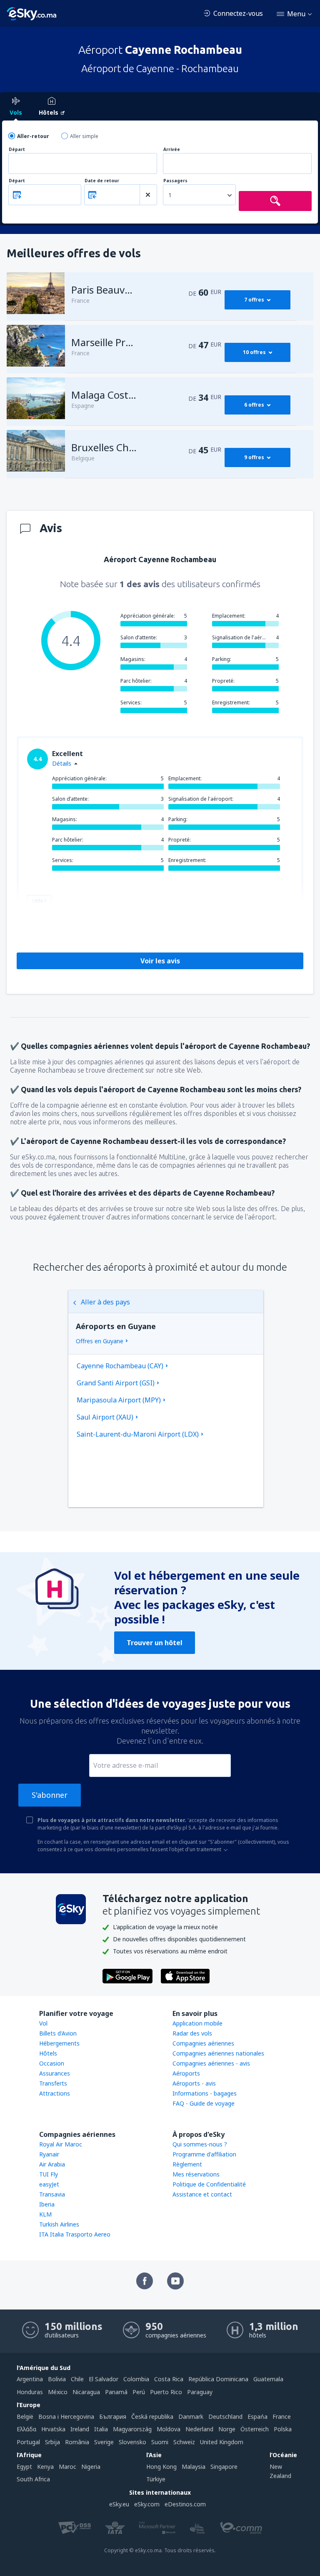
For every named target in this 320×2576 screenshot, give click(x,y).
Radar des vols (192, 2033)
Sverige (104, 2442)
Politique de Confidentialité (209, 2184)
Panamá (116, 2392)
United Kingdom (222, 2442)
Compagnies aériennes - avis (211, 2063)
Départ (17, 150)
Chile (77, 2379)
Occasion (52, 2063)
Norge (227, 2429)
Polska (283, 2429)
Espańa (257, 2416)
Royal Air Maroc (61, 2144)
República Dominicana (218, 2379)
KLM (45, 2214)
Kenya (45, 2467)
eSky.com (147, 2504)
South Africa (33, 2479)
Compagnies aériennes (203, 2043)
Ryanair (49, 2154)
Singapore (224, 2467)
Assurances (55, 2073)
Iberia (47, 2204)
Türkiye (156, 2479)
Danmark (191, 2416)
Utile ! (39, 901)
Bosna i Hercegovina (66, 2416)
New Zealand (280, 2471)
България (113, 2416)
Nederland (199, 2429)
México (58, 2392)
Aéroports (186, 2073)
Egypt (24, 2467)
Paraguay (200, 2392)
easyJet (49, 2184)
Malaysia (194, 2467)
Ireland (80, 2429)
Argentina (30, 2379)
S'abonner (50, 1795)
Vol (43, 2023)
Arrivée (172, 150)
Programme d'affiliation (204, 2154)
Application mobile (197, 2023)
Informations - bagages (205, 2093)
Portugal (28, 2442)
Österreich (255, 2429)
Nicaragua (86, 2392)
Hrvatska (53, 2429)
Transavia (52, 2194)
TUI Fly (49, 2174)
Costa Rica (169, 2379)
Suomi (160, 2442)
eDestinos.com (185, 2504)
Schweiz (184, 2442)
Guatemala (268, 2379)
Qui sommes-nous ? (200, 2144)
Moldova (169, 2429)
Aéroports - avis (194, 2083)
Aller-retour (33, 136)
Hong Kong (161, 2467)
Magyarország (132, 2429)
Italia (101, 2429)
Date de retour (102, 181)
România (77, 2442)
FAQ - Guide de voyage (204, 2103)
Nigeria (91, 2467)
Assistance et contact (202, 2194)
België (25, 2416)
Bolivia (57, 2379)
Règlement (187, 2164)
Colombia (136, 2379)
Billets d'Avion (58, 2033)
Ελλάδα (26, 2429)
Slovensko (132, 2442)
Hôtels (48, 2053)
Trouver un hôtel (155, 1643)
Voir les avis (160, 961)
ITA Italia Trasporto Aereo (75, 2234)
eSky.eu (119, 2504)
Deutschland (225, 2416)
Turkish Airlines (59, 2224)
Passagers (175, 181)
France (282, 2416)
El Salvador (104, 2379)
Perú (139, 2392)
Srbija (52, 2442)
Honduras (30, 2392)
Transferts (53, 2083)
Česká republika (152, 2416)
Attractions (55, 2093)
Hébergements (59, 2043)
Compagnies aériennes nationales (218, 2053)
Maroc (67, 2467)
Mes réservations (196, 2174)
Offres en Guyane (100, 1341)
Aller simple (84, 136)
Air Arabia (52, 2164)
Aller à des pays (105, 1302)
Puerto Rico (166, 2392)
